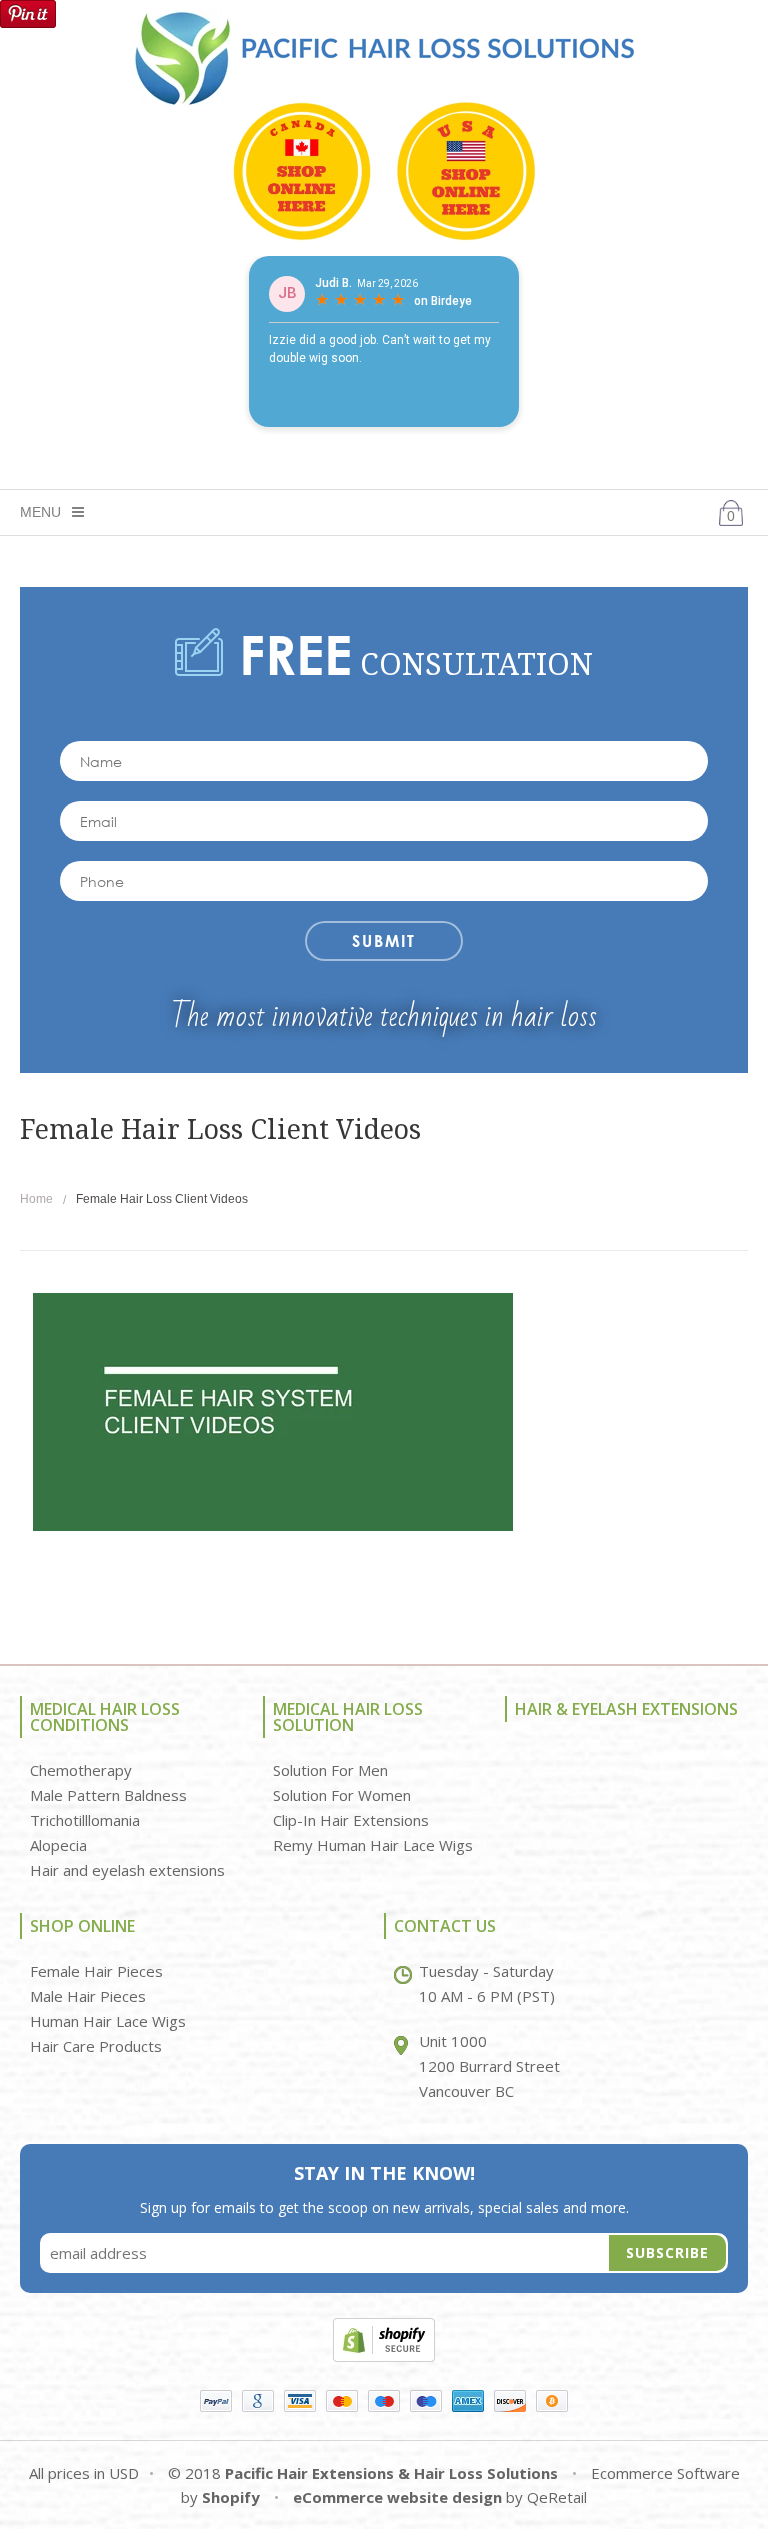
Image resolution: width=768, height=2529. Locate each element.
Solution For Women (342, 1795)
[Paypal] (216, 2401)
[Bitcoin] (552, 2401)
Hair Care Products (96, 2046)
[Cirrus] (426, 2401)
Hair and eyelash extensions (127, 1870)
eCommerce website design (397, 2497)
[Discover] (510, 2401)
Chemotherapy (81, 1770)
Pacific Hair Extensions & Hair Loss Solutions (391, 2473)
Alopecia (58, 1845)
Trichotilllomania (85, 1820)
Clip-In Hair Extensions (351, 1820)
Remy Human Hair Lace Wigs (373, 1845)
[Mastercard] (342, 2401)
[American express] (468, 2401)
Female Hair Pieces (96, 1971)
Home (36, 1199)
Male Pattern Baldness (108, 1795)
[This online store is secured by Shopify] (384, 2338)
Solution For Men (330, 1770)
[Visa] (300, 2401)
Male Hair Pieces (88, 1996)
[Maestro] (384, 2401)
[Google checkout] (258, 2401)
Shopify (231, 2497)
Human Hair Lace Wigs (108, 2021)
